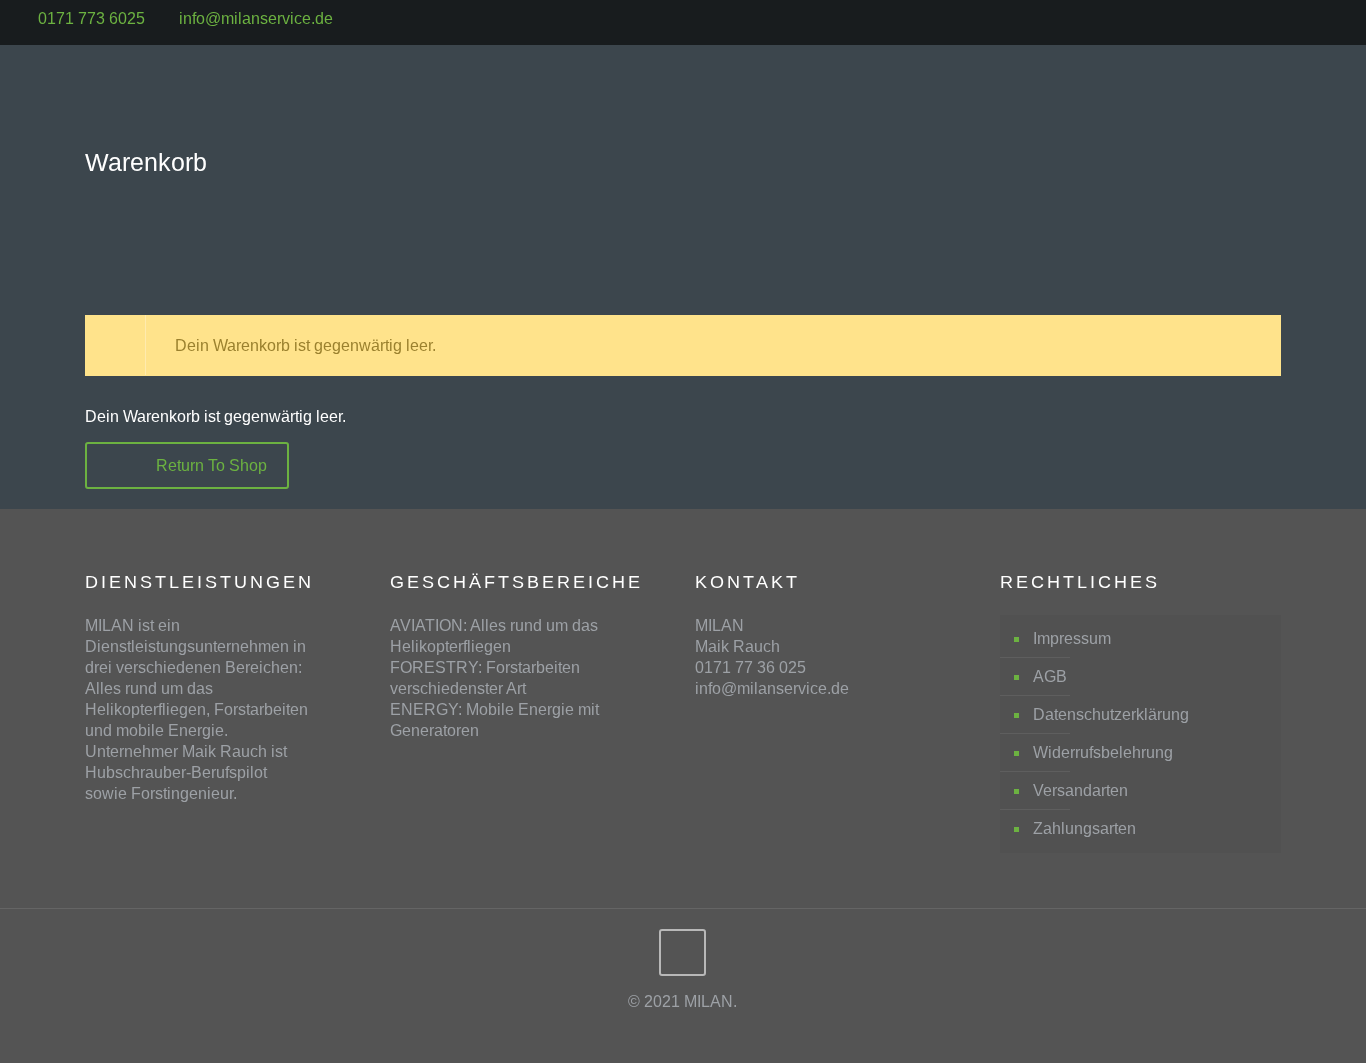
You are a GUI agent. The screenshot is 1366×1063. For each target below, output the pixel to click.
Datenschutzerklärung (1111, 714)
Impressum (1072, 638)
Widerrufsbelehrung (1103, 752)
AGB (1050, 676)
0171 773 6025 (91, 18)
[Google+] (1341, 18)
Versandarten (1080, 790)
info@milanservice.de (256, 18)
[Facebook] (1314, 18)
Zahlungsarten (1084, 828)
